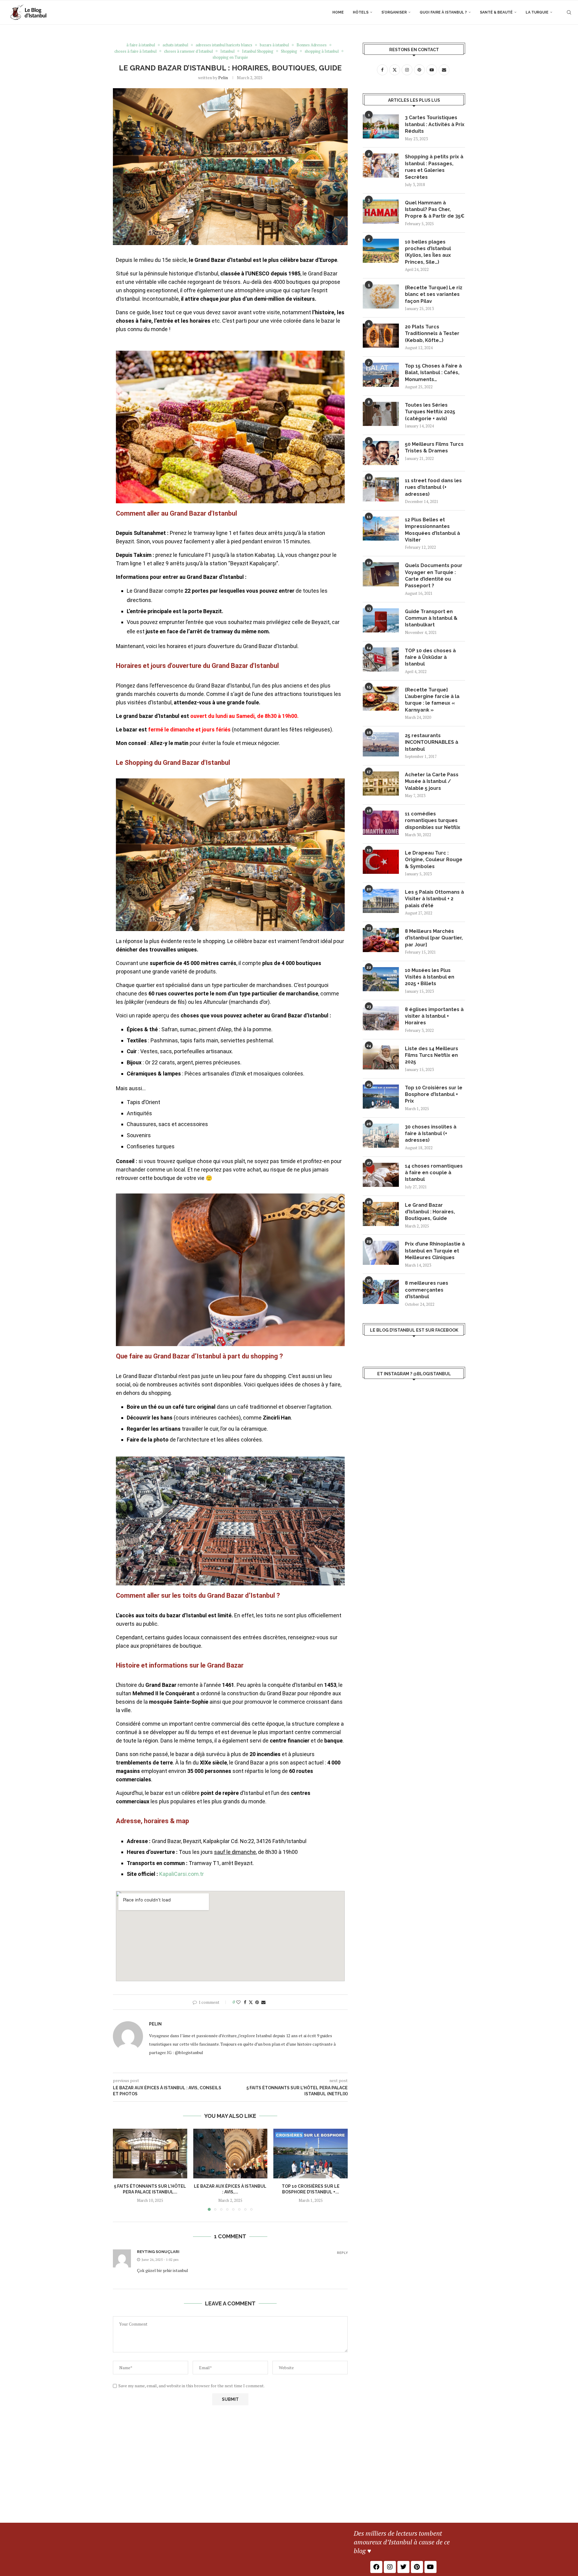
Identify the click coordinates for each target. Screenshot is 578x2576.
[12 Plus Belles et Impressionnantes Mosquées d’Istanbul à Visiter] (381, 529)
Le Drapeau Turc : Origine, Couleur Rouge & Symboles (434, 860)
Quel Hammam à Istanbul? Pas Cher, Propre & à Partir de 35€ (435, 209)
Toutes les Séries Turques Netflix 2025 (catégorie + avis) (430, 412)
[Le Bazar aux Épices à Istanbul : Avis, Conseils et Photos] (230, 2153)
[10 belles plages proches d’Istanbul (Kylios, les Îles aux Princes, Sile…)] (381, 251)
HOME (338, 12)
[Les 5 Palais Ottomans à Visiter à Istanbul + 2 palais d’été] (381, 901)
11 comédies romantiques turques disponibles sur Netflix (433, 821)
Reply (342, 2253)
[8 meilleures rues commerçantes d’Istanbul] (381, 1292)
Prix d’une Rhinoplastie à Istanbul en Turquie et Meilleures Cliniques (435, 1251)
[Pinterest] (417, 2567)
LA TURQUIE (537, 12)
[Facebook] (376, 2567)
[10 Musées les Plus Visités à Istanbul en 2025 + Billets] (381, 979)
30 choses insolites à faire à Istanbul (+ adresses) (431, 1134)
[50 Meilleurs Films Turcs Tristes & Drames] (381, 453)
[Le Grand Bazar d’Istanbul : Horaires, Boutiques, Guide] (381, 1214)
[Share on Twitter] (251, 2002)
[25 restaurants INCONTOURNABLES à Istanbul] (381, 744)
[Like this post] (238, 2002)
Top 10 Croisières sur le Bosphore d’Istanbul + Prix (434, 1094)
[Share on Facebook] (245, 2002)
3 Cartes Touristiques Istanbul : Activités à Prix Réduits (435, 124)
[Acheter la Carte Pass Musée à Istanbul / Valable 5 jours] (381, 784)
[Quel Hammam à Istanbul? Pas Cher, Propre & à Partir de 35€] (381, 212)
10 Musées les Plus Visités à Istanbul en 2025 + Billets (430, 977)
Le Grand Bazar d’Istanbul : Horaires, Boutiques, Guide (430, 1212)
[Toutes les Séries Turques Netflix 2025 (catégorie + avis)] (381, 414)
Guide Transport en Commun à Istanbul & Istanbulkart (431, 618)
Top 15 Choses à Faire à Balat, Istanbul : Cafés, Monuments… (433, 373)
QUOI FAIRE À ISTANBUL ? (443, 12)
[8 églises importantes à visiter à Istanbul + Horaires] (381, 1018)
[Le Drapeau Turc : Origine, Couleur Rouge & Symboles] (381, 862)
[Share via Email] (263, 2002)
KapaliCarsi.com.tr (182, 1874)
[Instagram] (390, 2567)
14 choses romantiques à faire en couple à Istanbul (434, 1173)
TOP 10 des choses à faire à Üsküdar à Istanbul (430, 657)
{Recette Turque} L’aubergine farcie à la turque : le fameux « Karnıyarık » (432, 700)
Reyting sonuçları (158, 2252)
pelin (223, 78)
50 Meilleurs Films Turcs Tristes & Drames (434, 447)
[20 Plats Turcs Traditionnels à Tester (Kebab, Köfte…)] (381, 336)
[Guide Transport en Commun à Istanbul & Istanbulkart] (381, 620)
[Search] (569, 12)
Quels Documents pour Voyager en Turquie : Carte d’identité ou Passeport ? (434, 576)
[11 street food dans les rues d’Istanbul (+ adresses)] (381, 489)
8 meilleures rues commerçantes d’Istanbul (427, 1290)
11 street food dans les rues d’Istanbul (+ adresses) (433, 487)
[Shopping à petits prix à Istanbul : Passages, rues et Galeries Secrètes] (381, 166)
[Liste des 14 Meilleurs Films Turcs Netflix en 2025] (381, 1057)
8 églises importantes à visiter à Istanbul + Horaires (434, 1016)
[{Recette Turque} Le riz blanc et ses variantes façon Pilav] (381, 296)
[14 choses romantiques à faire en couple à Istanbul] (381, 1175)
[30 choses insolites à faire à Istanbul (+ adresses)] (381, 1136)
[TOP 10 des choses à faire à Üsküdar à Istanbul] (381, 660)
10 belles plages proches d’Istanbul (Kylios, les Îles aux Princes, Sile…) (428, 252)
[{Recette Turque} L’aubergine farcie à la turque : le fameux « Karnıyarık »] (381, 699)
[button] (121, 2170)
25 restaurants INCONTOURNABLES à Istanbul (432, 742)
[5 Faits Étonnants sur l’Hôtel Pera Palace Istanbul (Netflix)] (150, 2153)
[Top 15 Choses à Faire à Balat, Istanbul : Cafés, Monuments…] (381, 375)
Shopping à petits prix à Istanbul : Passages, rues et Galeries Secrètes (434, 167)
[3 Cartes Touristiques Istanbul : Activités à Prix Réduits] (381, 126)
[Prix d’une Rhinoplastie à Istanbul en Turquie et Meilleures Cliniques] (381, 1253)
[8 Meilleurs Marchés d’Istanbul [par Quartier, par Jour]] (381, 940)
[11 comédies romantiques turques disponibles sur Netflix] (381, 823)
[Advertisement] (289, 2478)
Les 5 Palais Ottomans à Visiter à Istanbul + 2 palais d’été (434, 899)
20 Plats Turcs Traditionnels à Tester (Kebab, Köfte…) (432, 334)
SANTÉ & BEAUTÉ (496, 12)
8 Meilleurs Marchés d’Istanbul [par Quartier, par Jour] (434, 938)
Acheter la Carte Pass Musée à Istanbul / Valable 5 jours (432, 781)
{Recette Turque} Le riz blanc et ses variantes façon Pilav (434, 294)
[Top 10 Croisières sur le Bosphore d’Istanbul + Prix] (311, 2153)
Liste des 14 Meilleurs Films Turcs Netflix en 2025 (432, 1055)
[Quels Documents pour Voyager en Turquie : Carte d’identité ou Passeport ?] (381, 574)
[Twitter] (403, 2567)
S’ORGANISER (394, 12)
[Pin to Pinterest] (257, 2002)
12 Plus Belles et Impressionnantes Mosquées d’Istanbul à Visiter (432, 530)
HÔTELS (361, 12)
